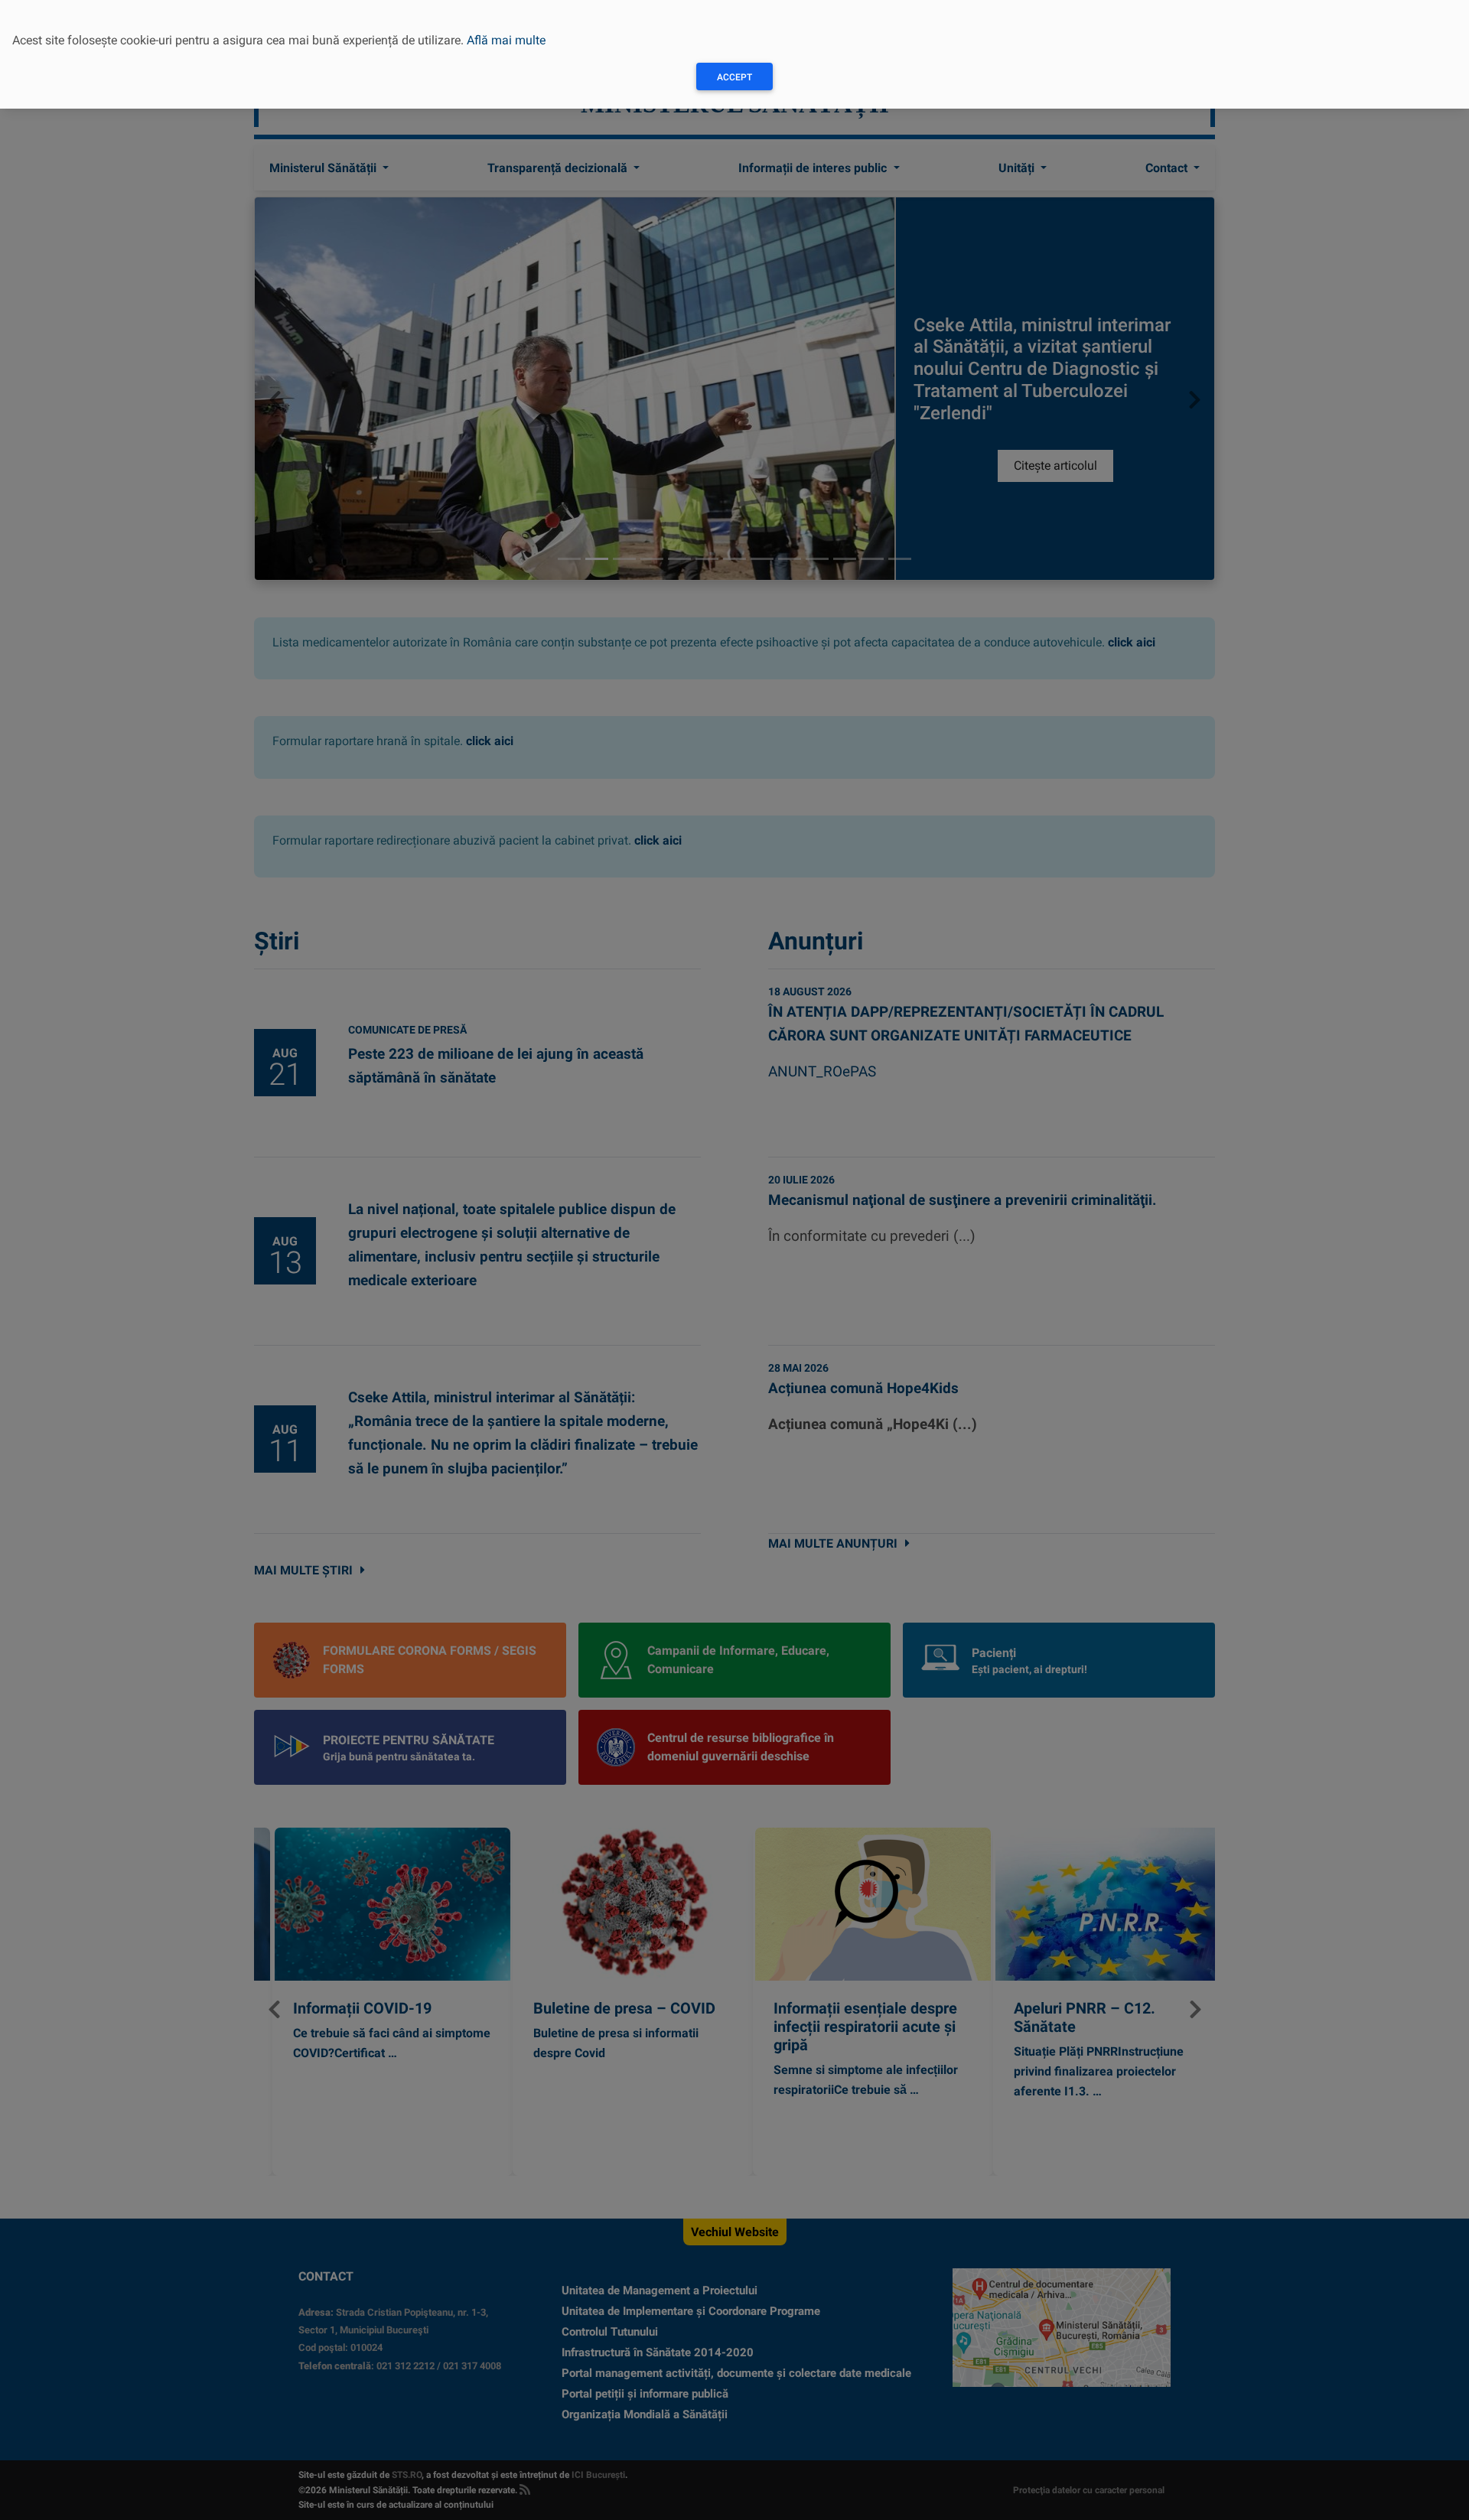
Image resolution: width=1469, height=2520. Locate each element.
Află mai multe (506, 40)
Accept (734, 77)
